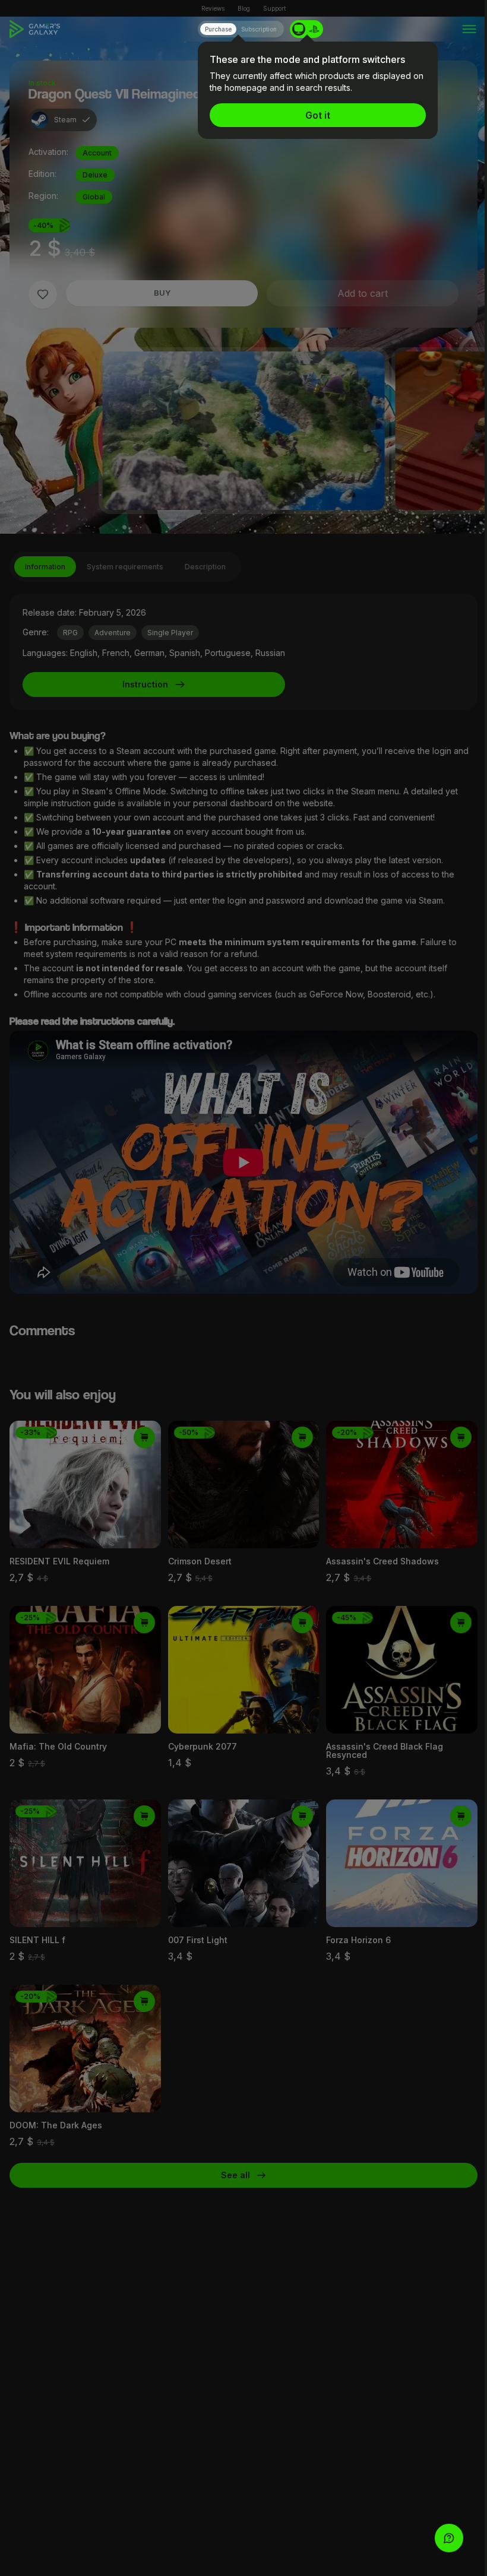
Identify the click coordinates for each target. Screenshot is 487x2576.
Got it (318, 115)
